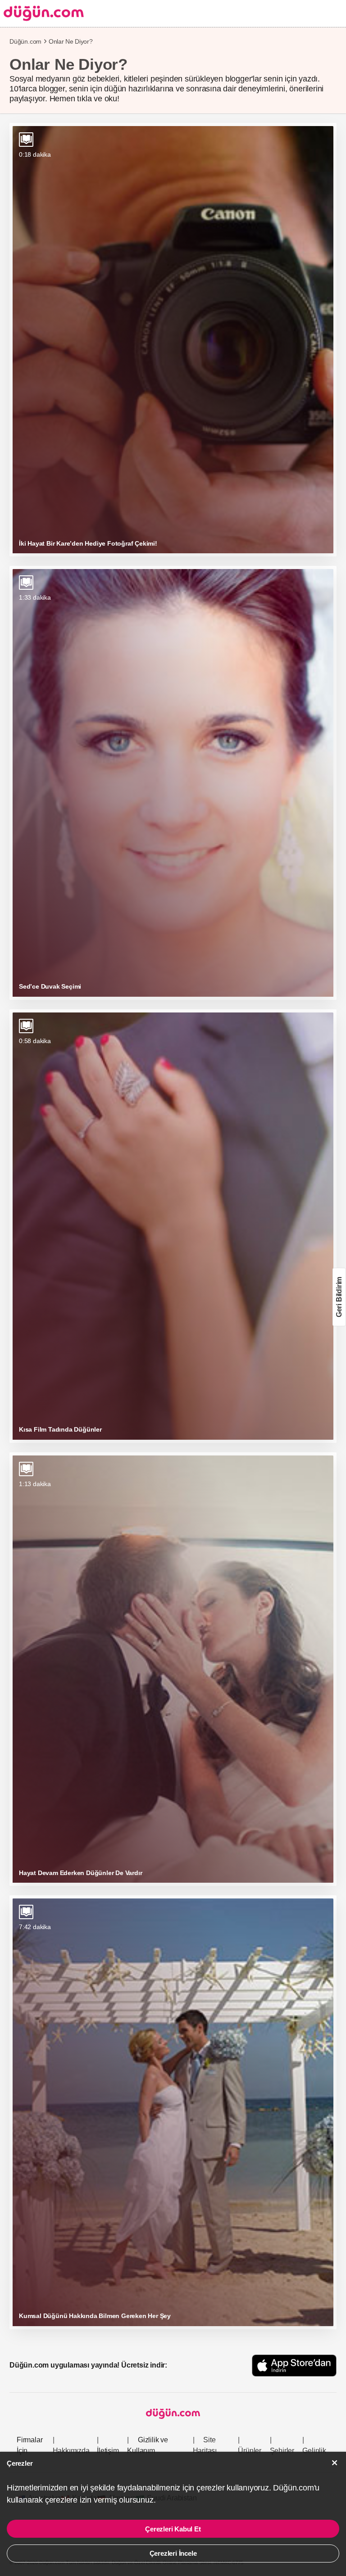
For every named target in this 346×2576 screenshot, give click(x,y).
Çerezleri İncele (173, 2553)
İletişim (108, 2451)
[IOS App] (294, 2366)
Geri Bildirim (339, 1297)
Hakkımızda (71, 2451)
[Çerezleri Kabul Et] (335, 2463)
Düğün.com (25, 41)
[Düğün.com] (42, 13)
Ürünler (250, 2451)
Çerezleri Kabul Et (173, 2529)
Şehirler (282, 2451)
